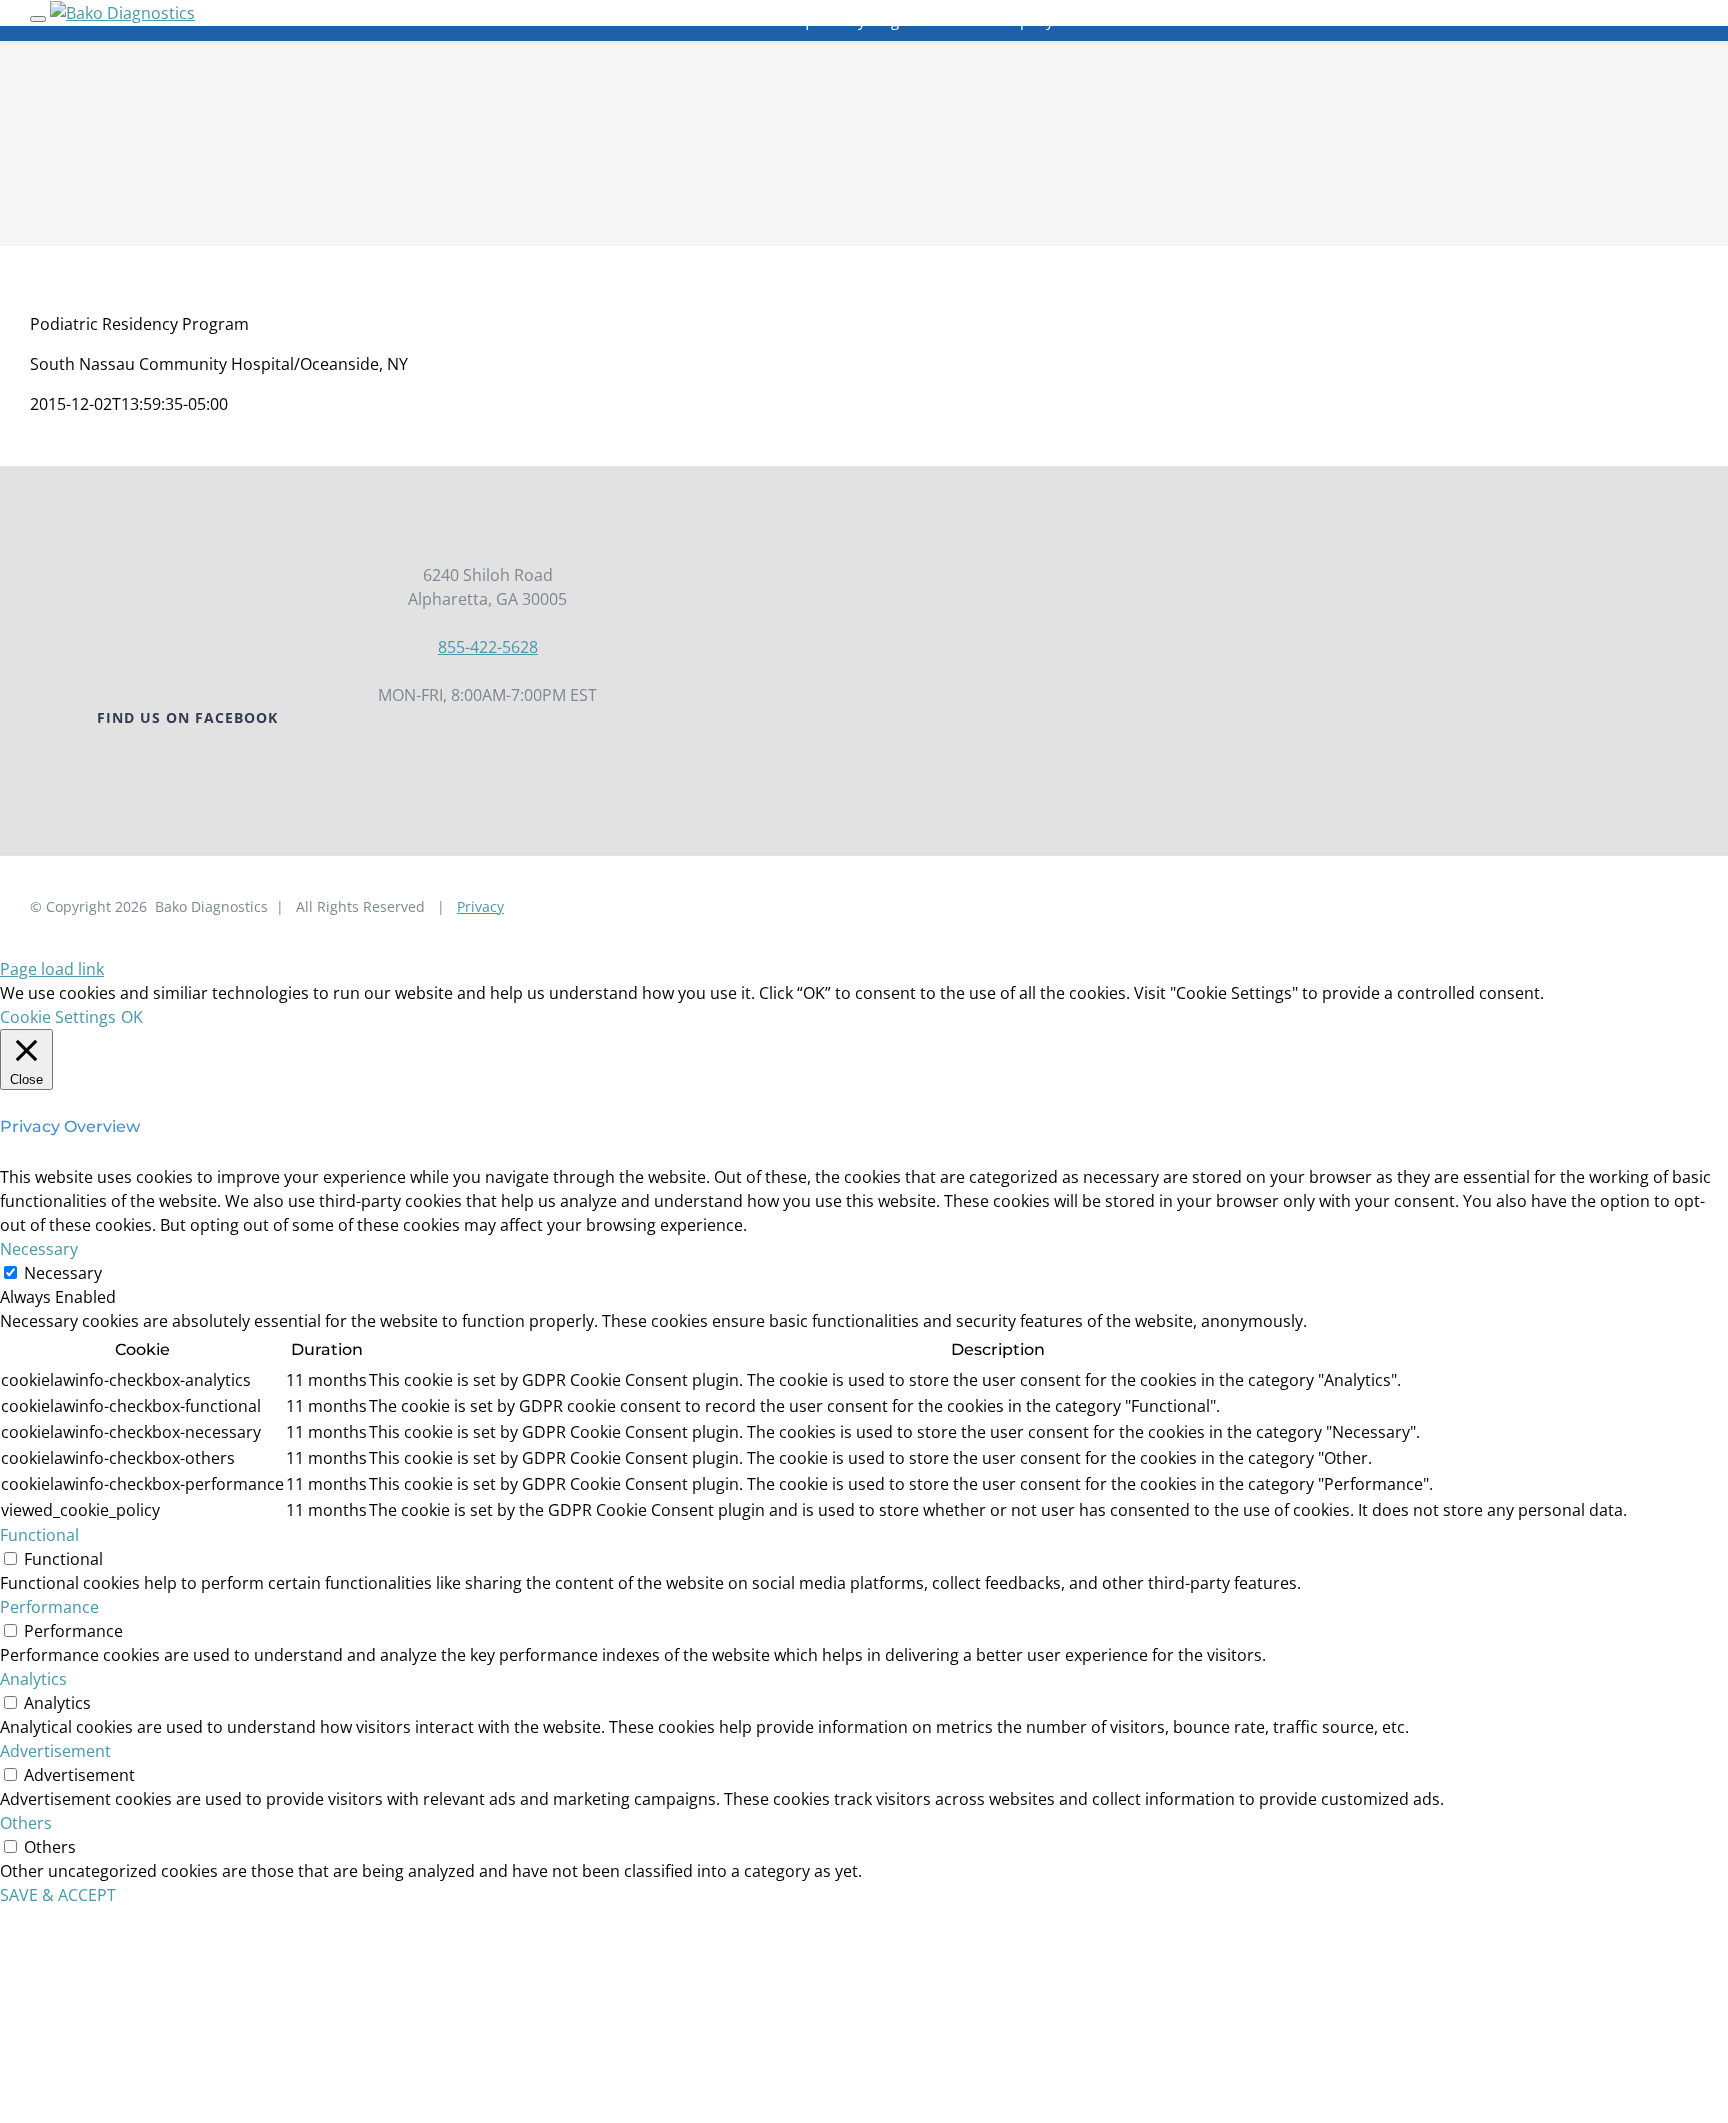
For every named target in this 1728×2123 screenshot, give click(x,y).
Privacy (480, 906)
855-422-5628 (488, 647)
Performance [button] (49, 1607)
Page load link (52, 969)
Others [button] (26, 1823)
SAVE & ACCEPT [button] (58, 1895)
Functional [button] (39, 1535)
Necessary (63, 1273)
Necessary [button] (39, 1249)
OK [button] (132, 1017)
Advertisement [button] (55, 1751)
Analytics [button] (33, 1679)
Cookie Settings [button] (58, 1017)
